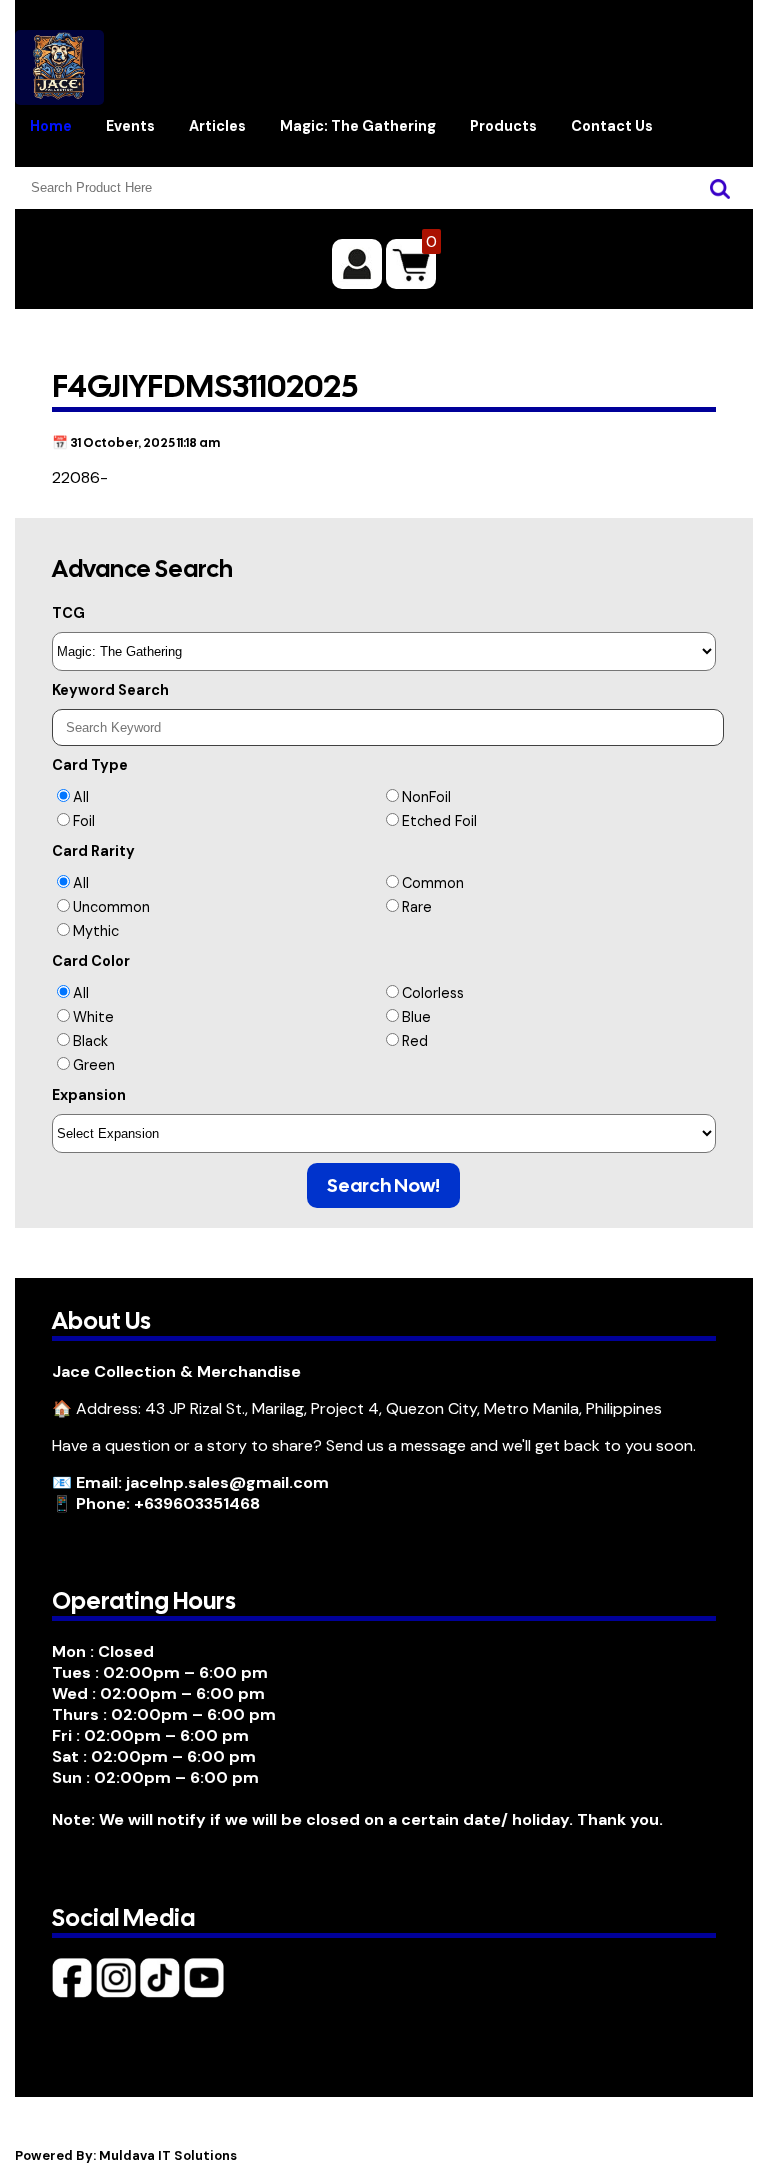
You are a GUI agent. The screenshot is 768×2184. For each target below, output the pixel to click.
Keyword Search (110, 690)
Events (130, 126)
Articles (217, 126)
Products (503, 126)
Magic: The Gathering (358, 126)
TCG (68, 613)
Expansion (89, 1095)
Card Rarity (93, 851)
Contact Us (612, 126)
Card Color (91, 961)
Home (51, 126)
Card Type (90, 765)
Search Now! (383, 1185)
